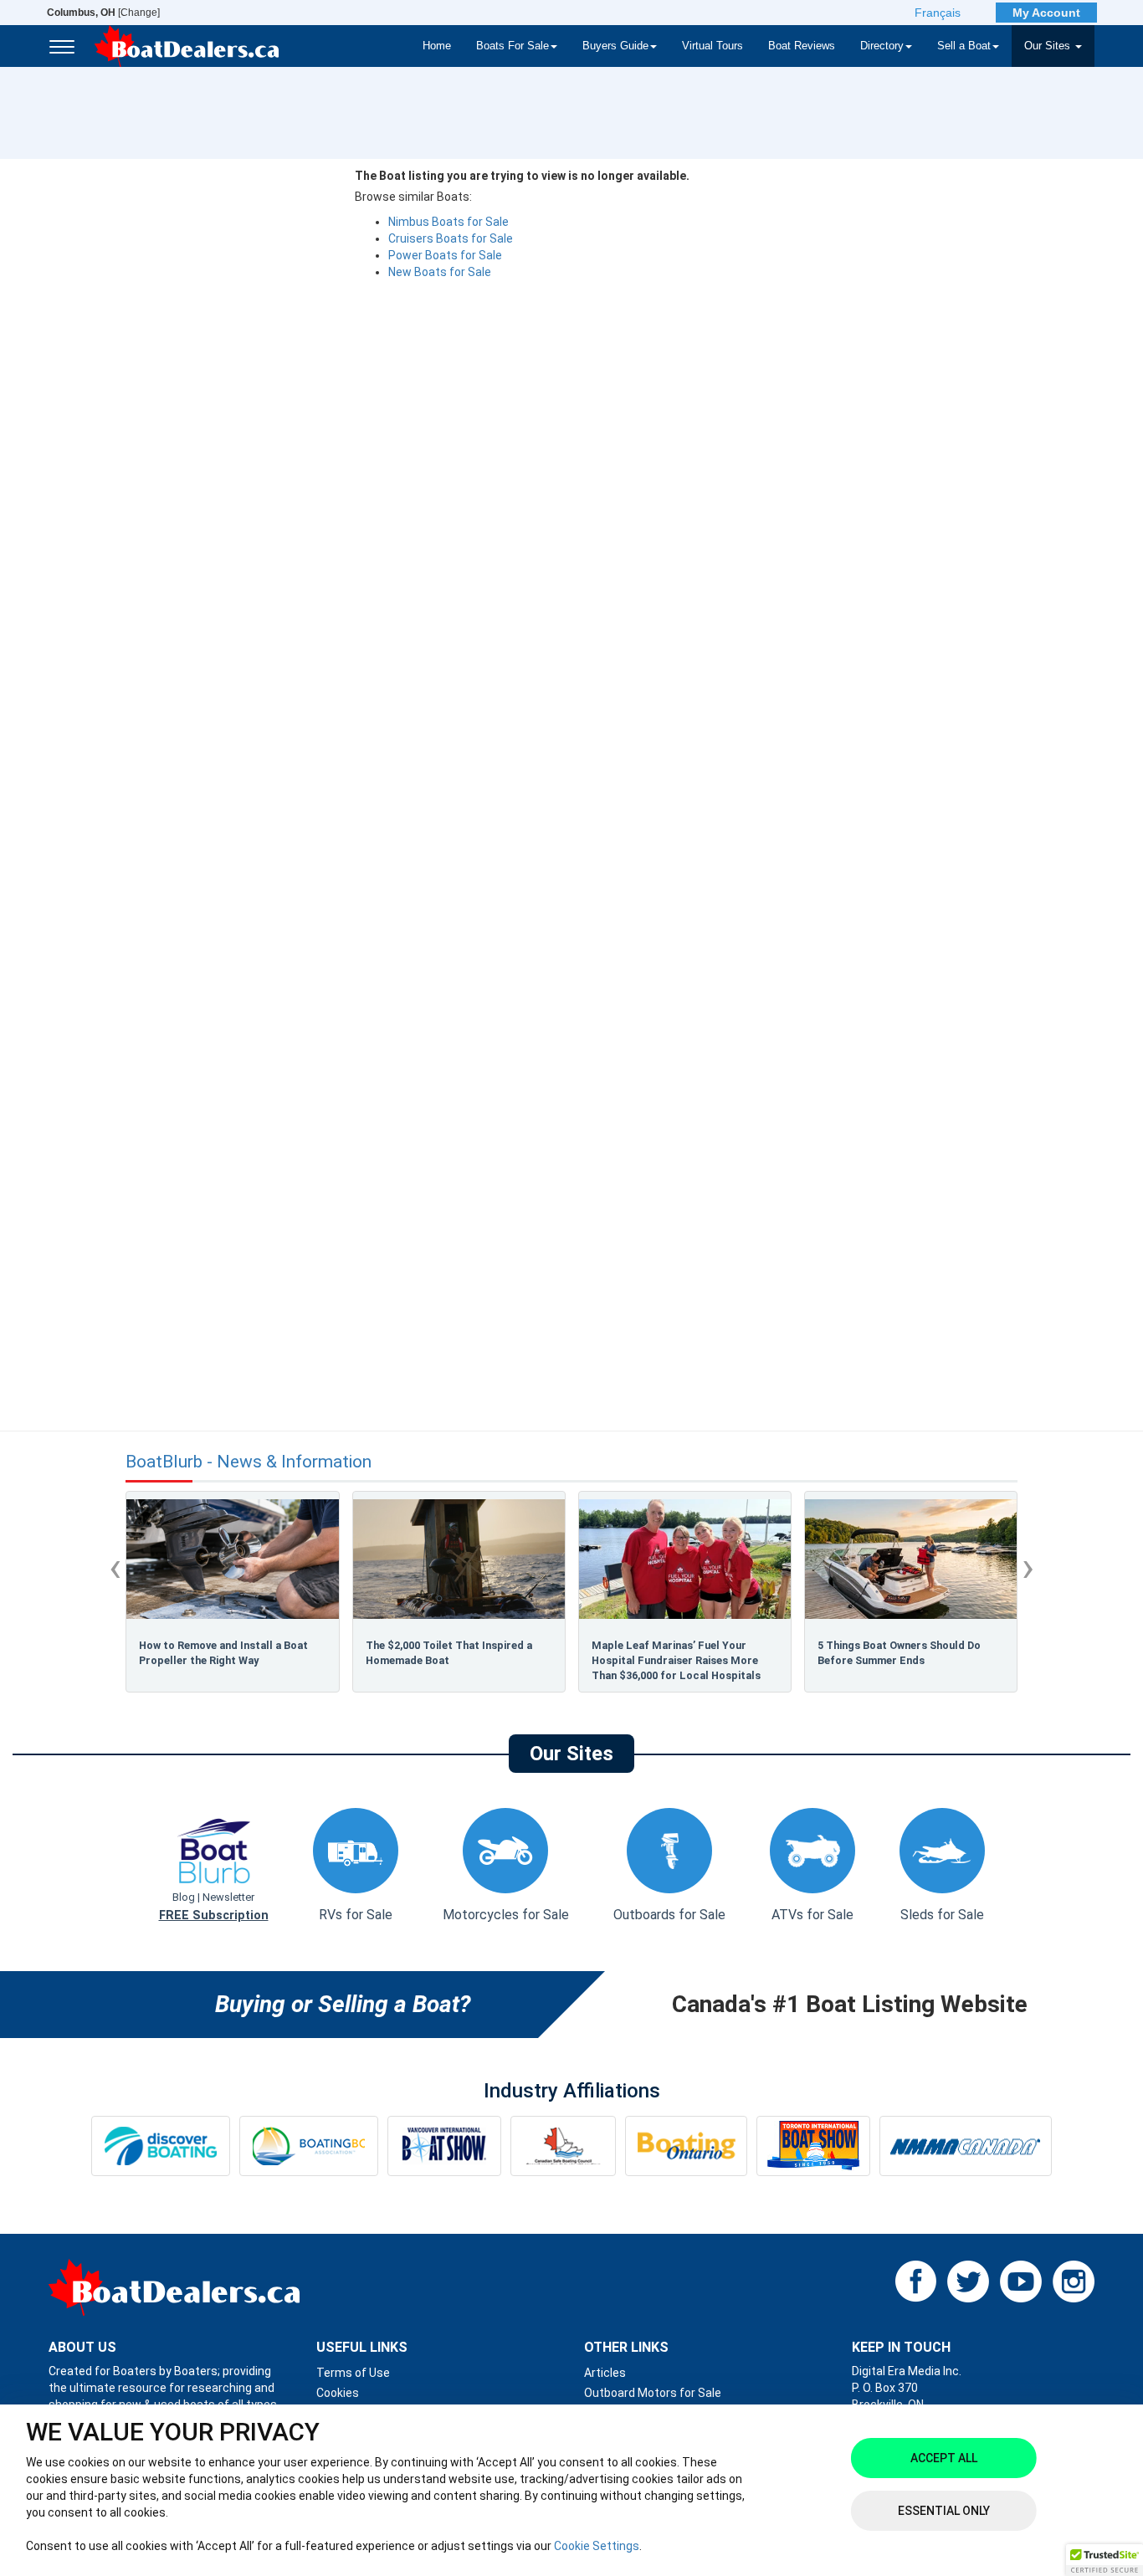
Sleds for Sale (942, 1915)
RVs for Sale (356, 1915)
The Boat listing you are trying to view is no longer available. (522, 176)
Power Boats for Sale (445, 255)
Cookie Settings (597, 2546)
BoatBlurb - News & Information (249, 1462)
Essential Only (944, 2511)
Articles (605, 2373)
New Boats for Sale (440, 272)
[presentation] (115, 1567)
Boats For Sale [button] (513, 46)
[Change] (103, 13)
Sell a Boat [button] (964, 46)
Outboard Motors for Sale (653, 2393)
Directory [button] (882, 46)
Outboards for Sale (669, 1915)
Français (938, 13)
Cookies (338, 2393)
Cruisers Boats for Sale (451, 238)
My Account (1046, 13)
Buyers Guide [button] (615, 46)
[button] (1105, 2560)
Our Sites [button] (1049, 46)
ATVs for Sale (812, 1915)
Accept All (944, 2458)
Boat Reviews (802, 46)
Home (437, 46)
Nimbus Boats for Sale (448, 222)
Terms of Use (353, 2373)
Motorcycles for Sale (506, 1915)
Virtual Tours (712, 46)
